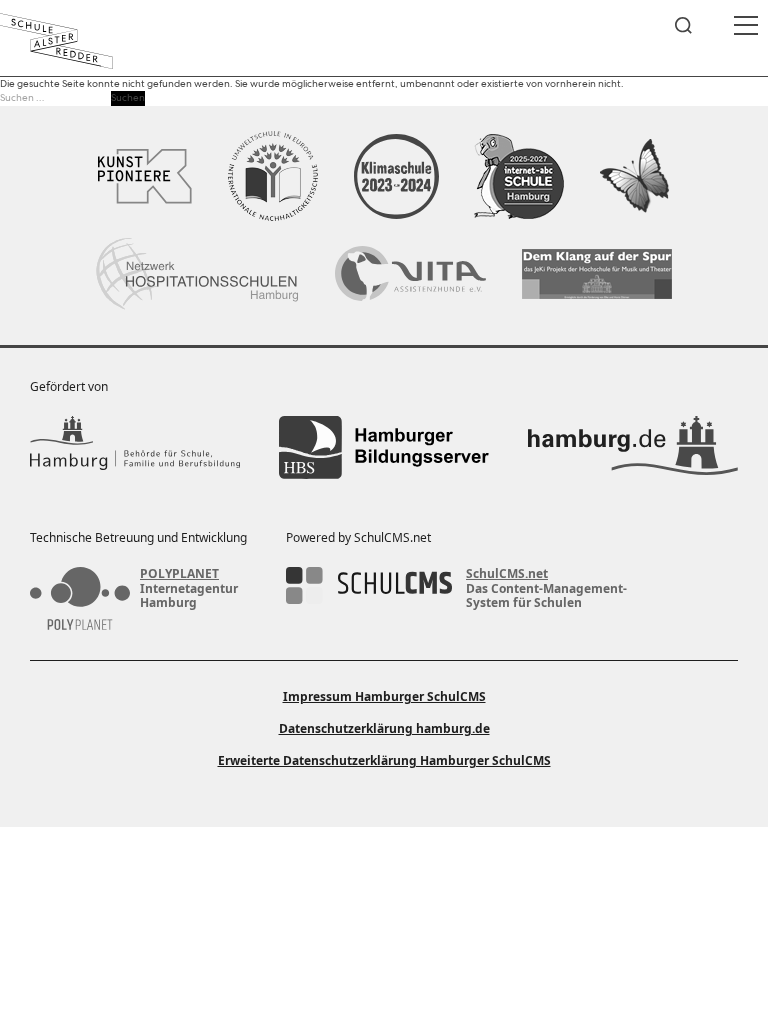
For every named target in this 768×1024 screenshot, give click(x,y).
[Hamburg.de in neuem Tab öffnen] (633, 447)
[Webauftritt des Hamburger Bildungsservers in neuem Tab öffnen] (384, 447)
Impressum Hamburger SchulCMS (384, 696)
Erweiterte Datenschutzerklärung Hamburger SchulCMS (384, 760)
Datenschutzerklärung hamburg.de (384, 728)
